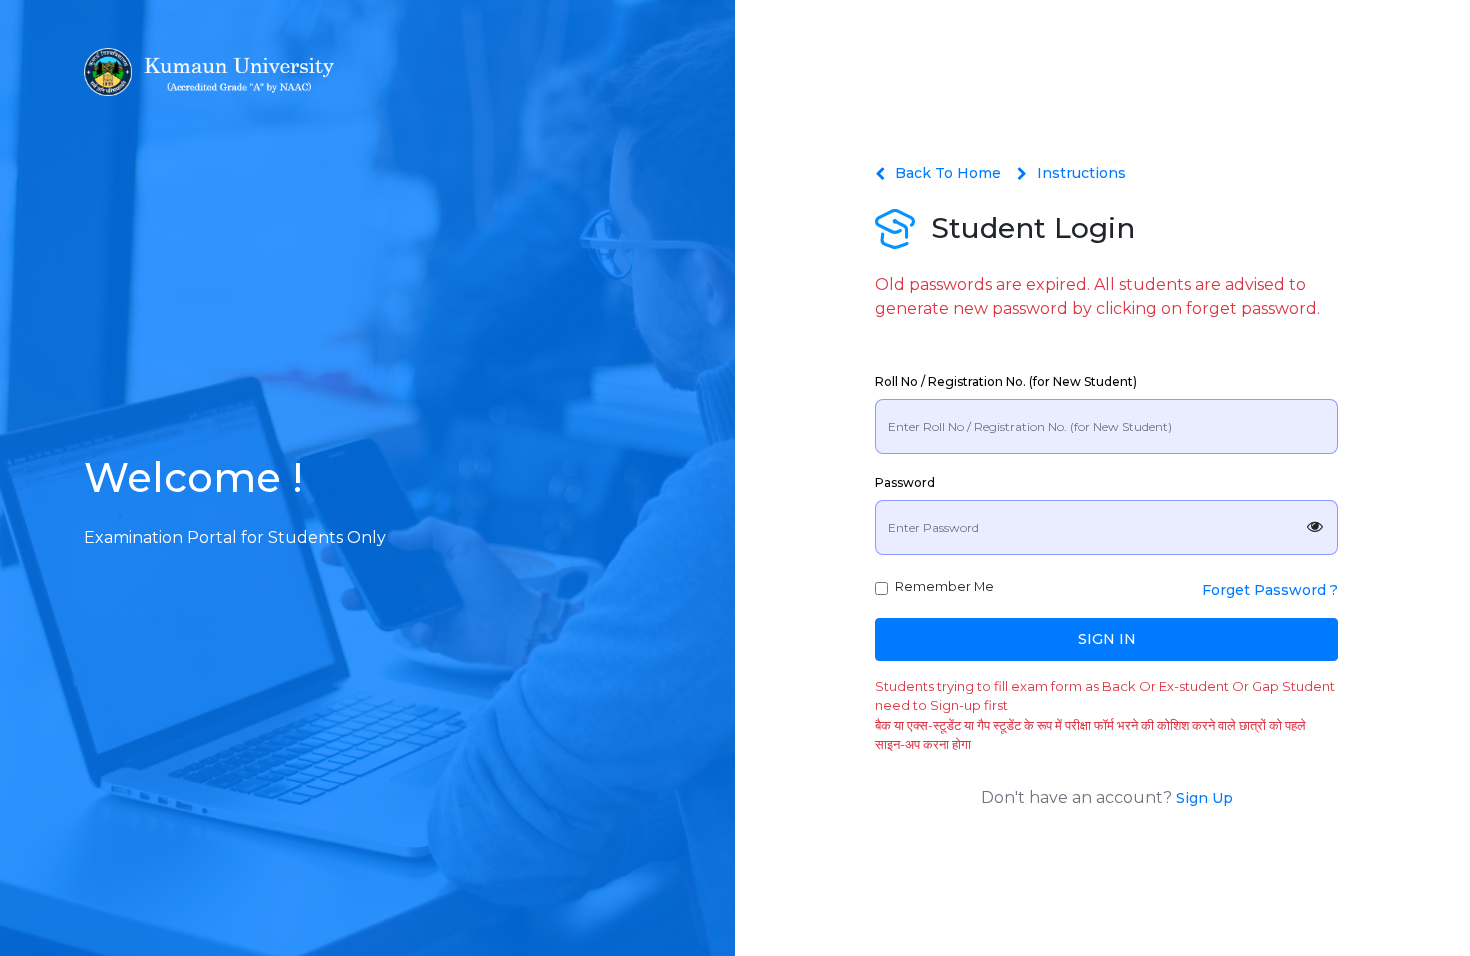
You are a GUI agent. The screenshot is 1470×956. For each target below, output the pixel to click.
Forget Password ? (1270, 590)
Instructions (1081, 173)
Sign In (1107, 639)
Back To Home (948, 173)
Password (905, 482)
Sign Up (1204, 798)
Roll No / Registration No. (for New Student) (1006, 381)
